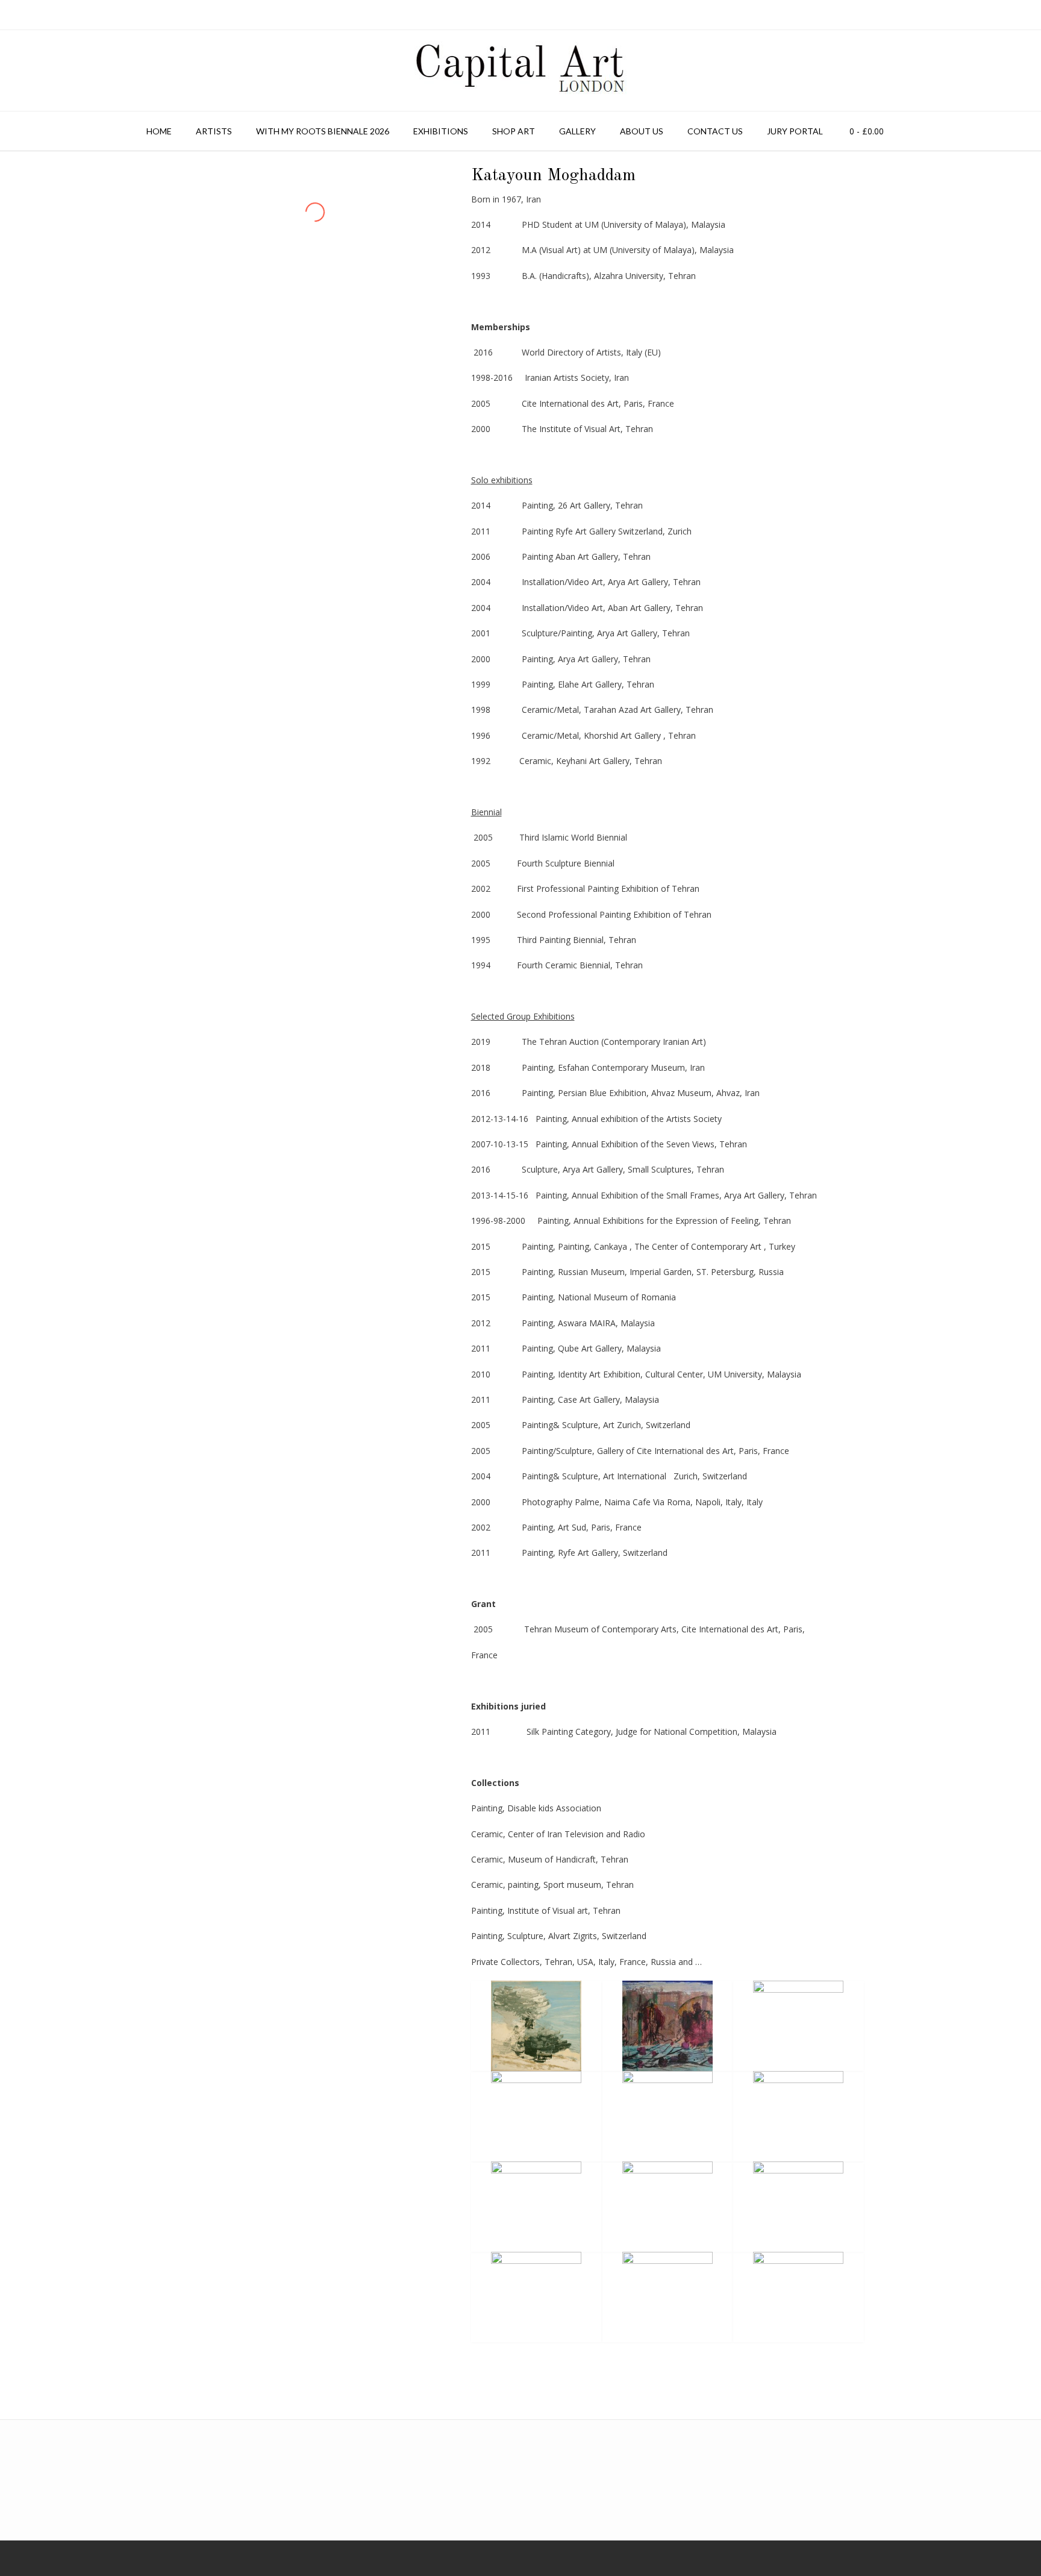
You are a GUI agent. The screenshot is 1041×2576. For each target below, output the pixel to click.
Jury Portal (795, 131)
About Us (642, 131)
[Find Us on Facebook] (20, 2558)
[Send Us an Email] (4, 2558)
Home (159, 131)
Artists (214, 131)
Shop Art (514, 131)
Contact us (715, 131)
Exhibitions (441, 131)
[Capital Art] (520, 71)
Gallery (577, 131)
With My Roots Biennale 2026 (323, 131)
